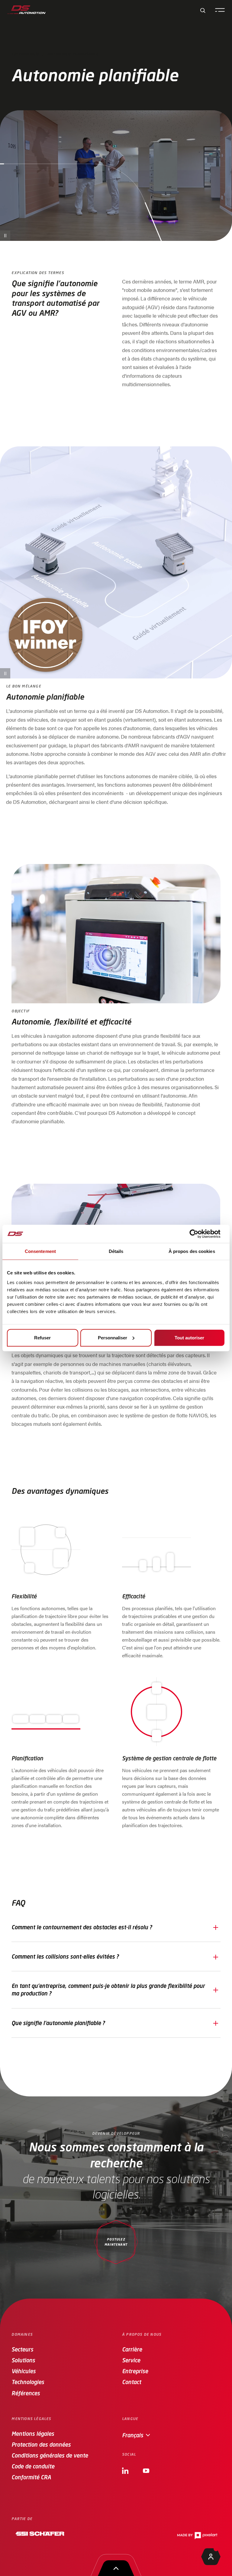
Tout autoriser (189, 1337)
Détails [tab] (116, 1251)
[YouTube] (146, 2470)
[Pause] (5, 236)
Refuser (42, 1337)
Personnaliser (113, 1337)
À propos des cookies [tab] (192, 1251)
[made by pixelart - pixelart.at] (197, 2536)
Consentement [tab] (40, 1251)
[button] (116, 1927)
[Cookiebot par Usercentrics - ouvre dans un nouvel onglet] (199, 1234)
